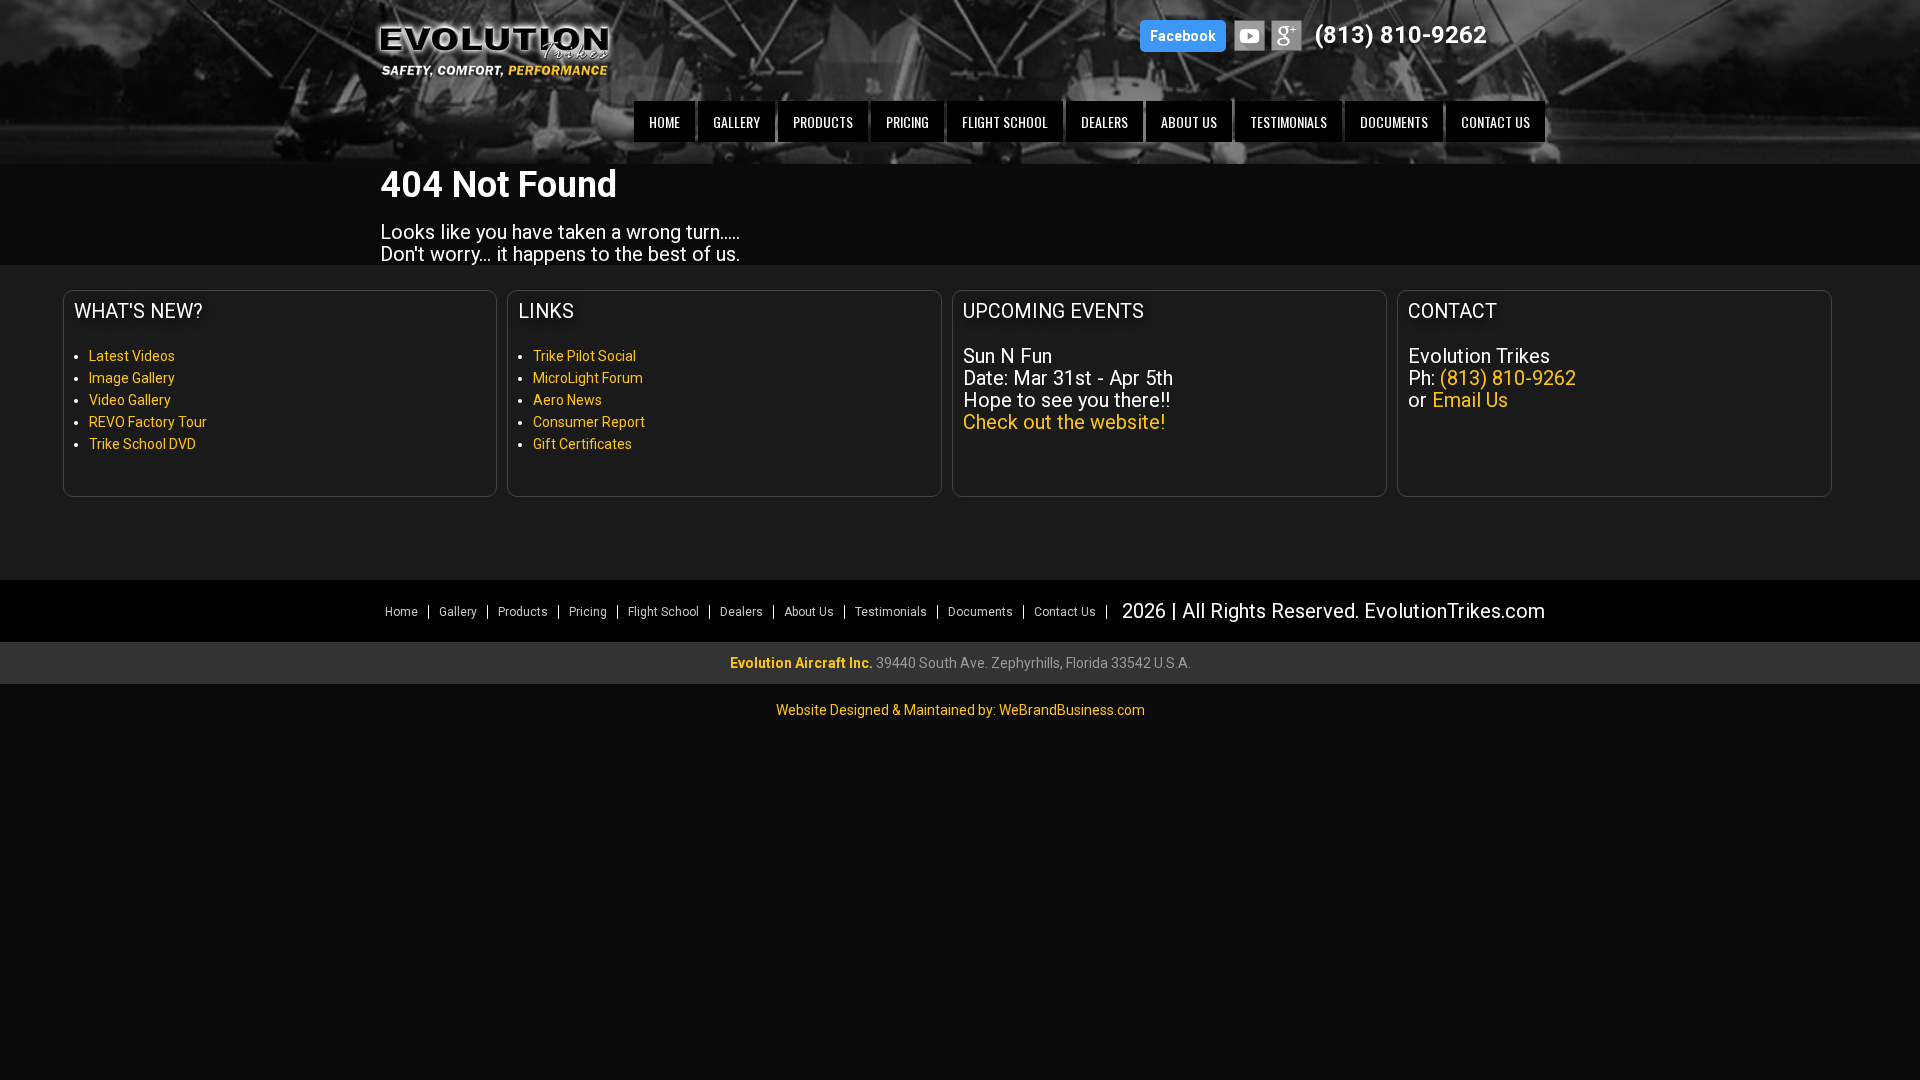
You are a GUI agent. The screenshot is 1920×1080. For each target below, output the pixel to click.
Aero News (567, 400)
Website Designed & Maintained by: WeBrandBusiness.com (960, 710)
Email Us (1470, 400)
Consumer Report (589, 422)
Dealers (1104, 121)
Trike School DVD (142, 444)
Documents (1394, 121)
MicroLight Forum (588, 378)
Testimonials (1288, 121)
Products (823, 121)
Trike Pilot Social (584, 356)
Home (664, 121)
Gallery (736, 121)
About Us (1189, 121)
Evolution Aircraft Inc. (801, 663)
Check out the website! (1064, 422)
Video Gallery (130, 400)
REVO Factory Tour (148, 422)
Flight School (1005, 121)
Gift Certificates (582, 444)
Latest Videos (132, 356)
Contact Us (1495, 121)
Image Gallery (132, 378)
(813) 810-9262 (1401, 35)
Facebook (1183, 36)
